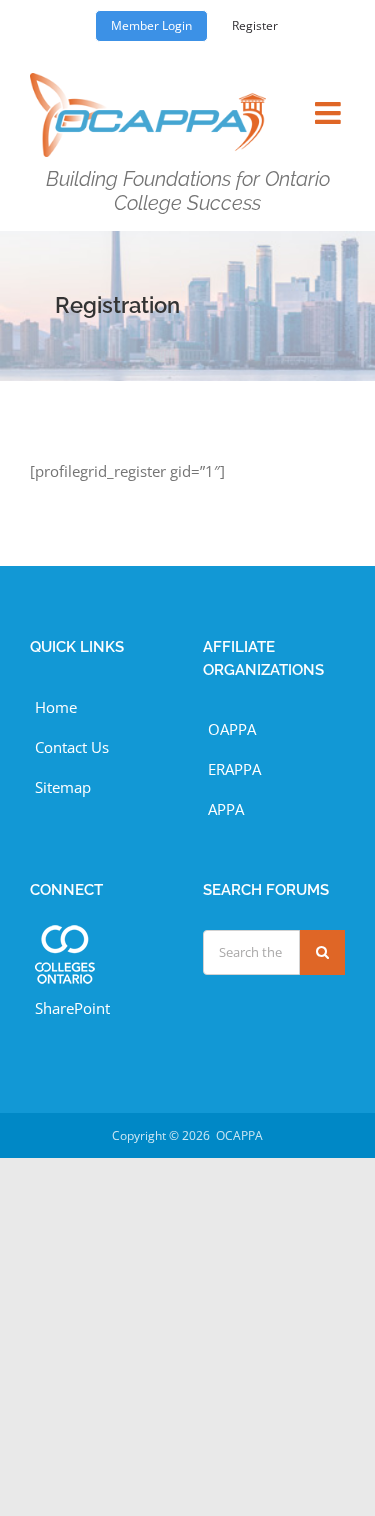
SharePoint (72, 1008)
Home (56, 707)
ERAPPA (234, 769)
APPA (226, 809)
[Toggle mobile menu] (330, 100)
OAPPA (232, 729)
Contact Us (72, 747)
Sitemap (63, 787)
